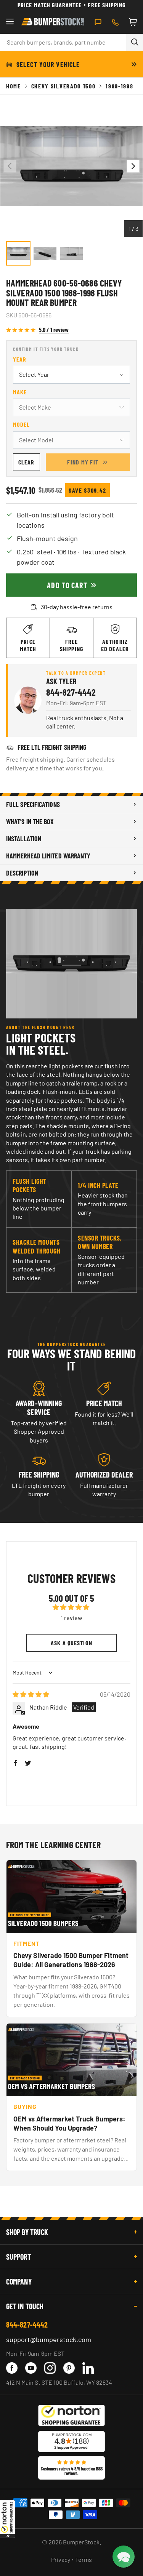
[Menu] (10, 22)
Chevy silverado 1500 (63, 86)
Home (14, 86)
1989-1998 (119, 86)
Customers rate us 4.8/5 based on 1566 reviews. (72, 2471)
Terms (84, 2559)
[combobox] (63, 42)
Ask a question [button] (71, 1643)
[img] (31, 1694)
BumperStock (81, 2542)
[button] (8, 2519)
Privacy (61, 2559)
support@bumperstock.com (49, 2339)
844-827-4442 (71, 692)
